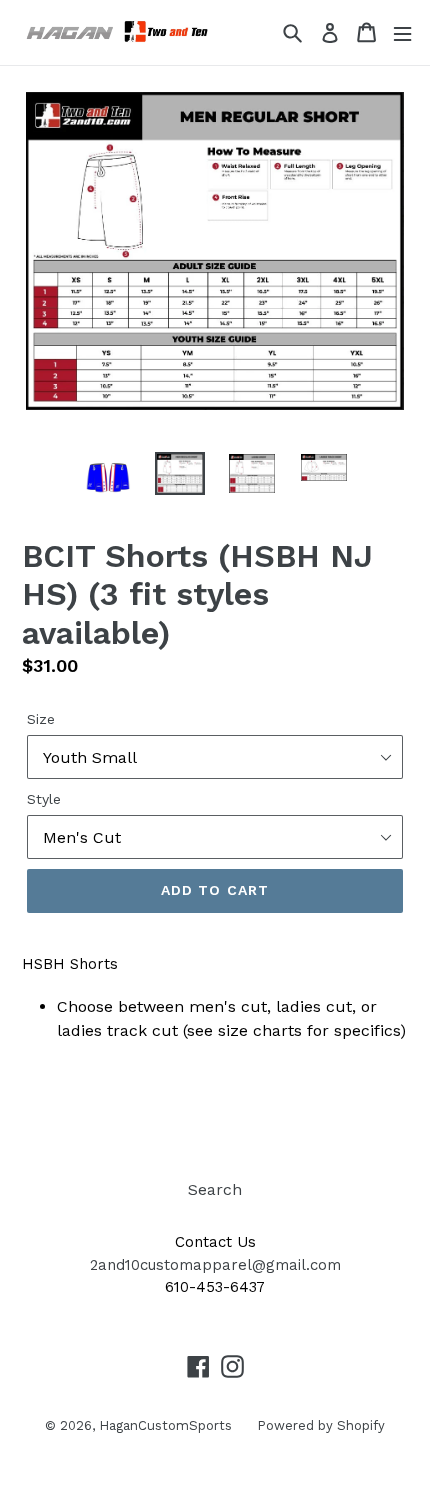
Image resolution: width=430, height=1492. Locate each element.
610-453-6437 (215, 1287)
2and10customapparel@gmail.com (215, 1265)
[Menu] (402, 32)
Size (41, 719)
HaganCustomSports (165, 1425)
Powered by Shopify (321, 1425)
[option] (108, 477)
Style (44, 799)
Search (215, 1189)
